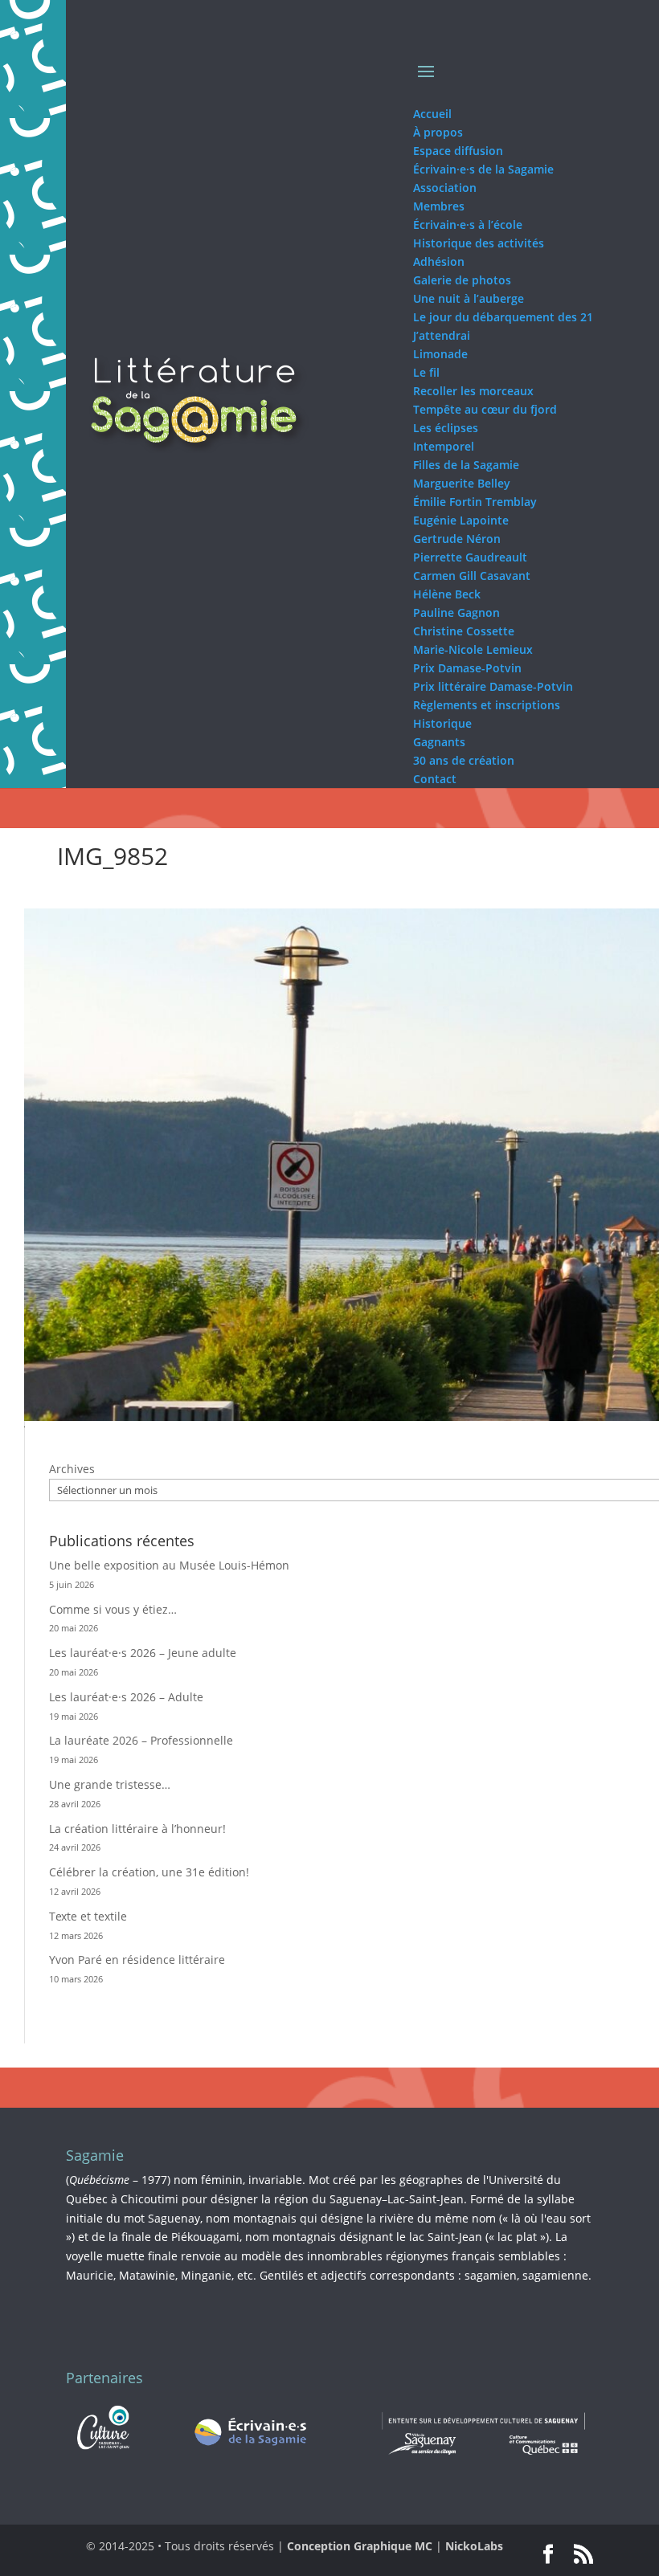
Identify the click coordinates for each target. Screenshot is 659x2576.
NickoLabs (474, 2546)
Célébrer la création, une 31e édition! (149, 1872)
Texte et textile (88, 1916)
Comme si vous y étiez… (113, 1609)
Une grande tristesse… (110, 1784)
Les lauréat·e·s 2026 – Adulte (126, 1697)
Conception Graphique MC (360, 2546)
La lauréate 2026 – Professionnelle (141, 1740)
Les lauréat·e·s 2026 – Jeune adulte (143, 1653)
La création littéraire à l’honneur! (137, 1829)
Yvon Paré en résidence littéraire (137, 1960)
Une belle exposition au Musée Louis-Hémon (169, 1565)
